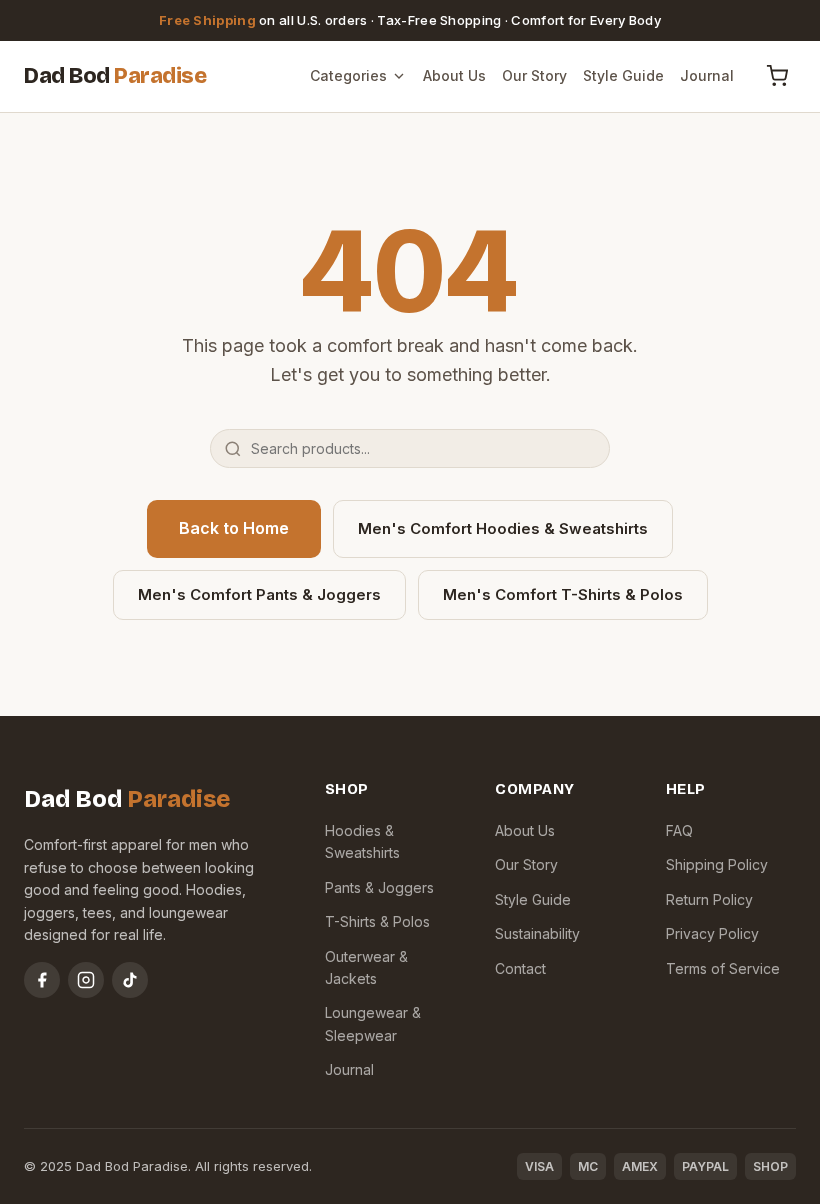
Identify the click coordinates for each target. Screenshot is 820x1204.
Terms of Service (723, 968)
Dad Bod (115, 76)
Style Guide (623, 75)
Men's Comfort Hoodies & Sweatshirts (503, 528)
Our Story (534, 75)
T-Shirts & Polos (377, 921)
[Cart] (777, 76)
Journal (707, 75)
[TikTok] (130, 980)
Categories (348, 75)
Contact (520, 968)
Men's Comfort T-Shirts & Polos (563, 594)
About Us (454, 75)
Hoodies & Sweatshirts (362, 841)
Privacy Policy (712, 933)
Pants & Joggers (379, 887)
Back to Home (234, 528)
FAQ (679, 830)
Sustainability (537, 933)
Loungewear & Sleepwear (373, 1023)
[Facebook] (42, 980)
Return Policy (709, 899)
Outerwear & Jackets (366, 967)
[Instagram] (86, 980)
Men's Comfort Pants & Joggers (259, 594)
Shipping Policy (717, 864)
